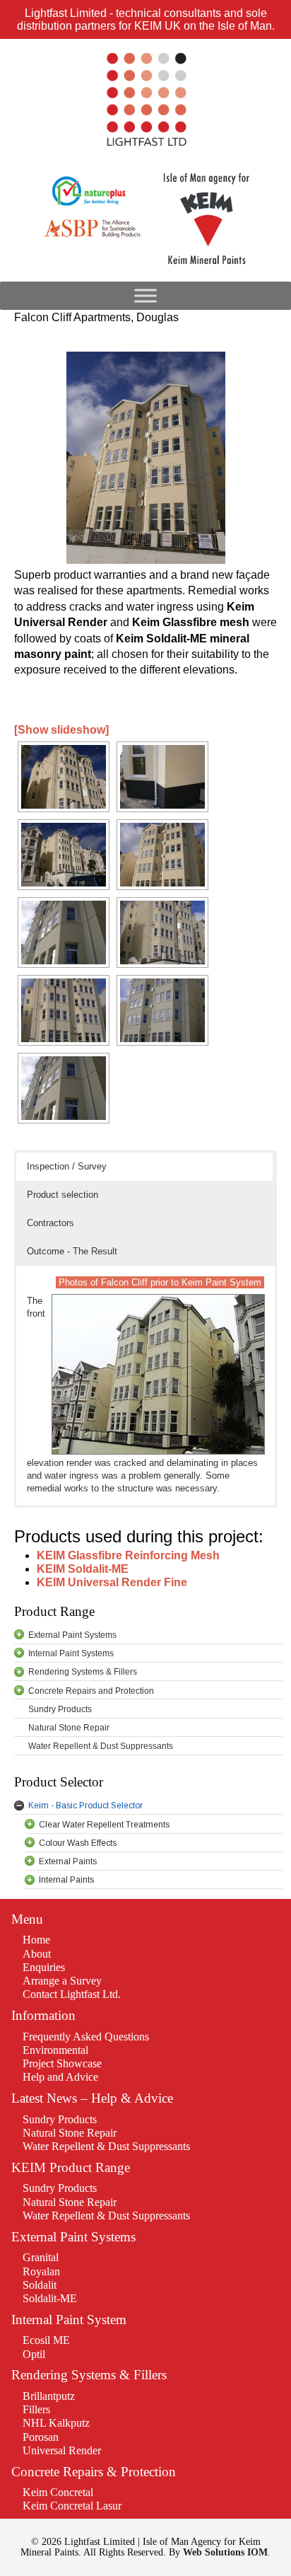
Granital (41, 2257)
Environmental (55, 2050)
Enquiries (44, 1967)
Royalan (41, 2271)
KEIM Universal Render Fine (112, 1582)
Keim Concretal (58, 2492)
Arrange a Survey (62, 1981)
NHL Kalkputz (56, 2423)
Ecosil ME (46, 2340)
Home (36, 1940)
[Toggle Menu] (145, 296)
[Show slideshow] (61, 730)
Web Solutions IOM (225, 2552)
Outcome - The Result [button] (72, 1251)
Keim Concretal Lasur (72, 2506)
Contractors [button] (51, 1223)
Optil (34, 2354)
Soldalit (40, 2285)
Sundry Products (60, 2119)
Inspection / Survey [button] (67, 1166)
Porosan (41, 2437)
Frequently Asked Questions (86, 2037)
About (37, 1954)
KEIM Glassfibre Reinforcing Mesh (128, 1555)
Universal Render (62, 2450)
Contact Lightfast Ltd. (72, 1994)
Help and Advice (60, 2077)
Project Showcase (62, 2063)
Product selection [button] (63, 1195)
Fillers (36, 2409)
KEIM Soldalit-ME (83, 1569)
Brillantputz (49, 2396)
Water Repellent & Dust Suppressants (106, 2146)
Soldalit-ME (50, 2298)
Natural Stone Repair (70, 2133)
